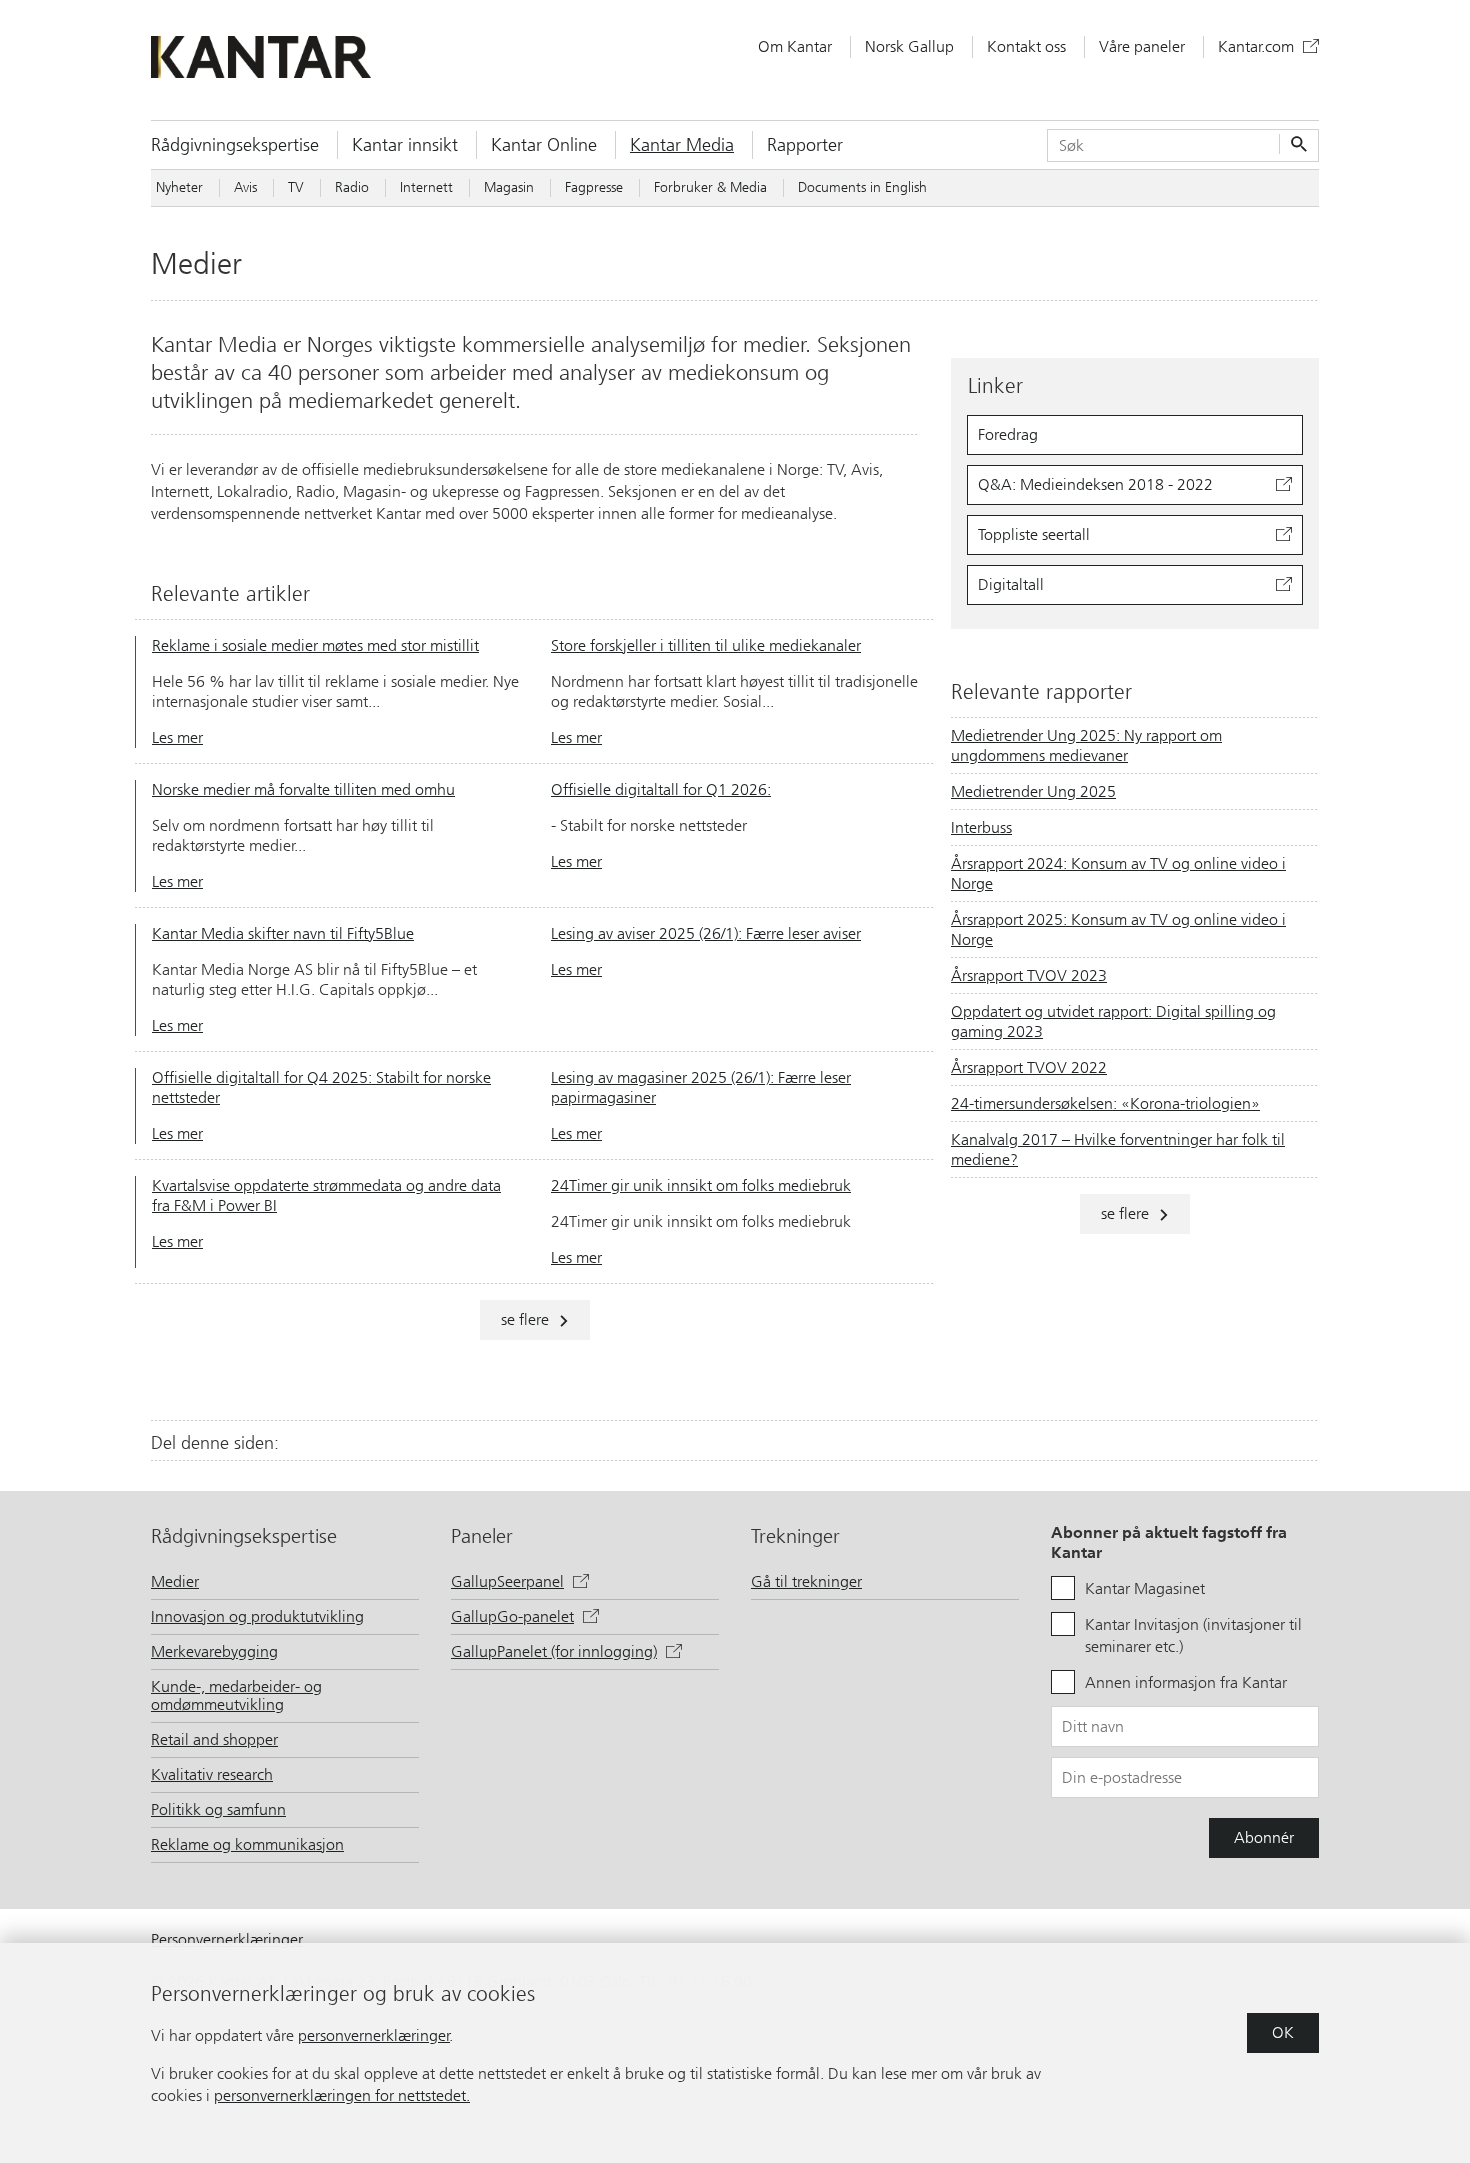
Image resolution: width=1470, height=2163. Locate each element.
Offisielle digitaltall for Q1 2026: (661, 789)
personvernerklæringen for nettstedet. (342, 2095)
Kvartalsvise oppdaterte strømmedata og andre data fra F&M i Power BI (326, 1195)
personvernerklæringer (374, 2035)
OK (1283, 2032)
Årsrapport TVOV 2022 (1029, 1067)
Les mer (177, 737)
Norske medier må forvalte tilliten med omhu (303, 789)
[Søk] (1296, 145)
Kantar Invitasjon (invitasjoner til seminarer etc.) (1193, 1635)
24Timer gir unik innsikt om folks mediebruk (701, 1185)
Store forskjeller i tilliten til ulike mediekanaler (706, 645)
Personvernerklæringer (227, 1939)
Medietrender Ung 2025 (1033, 791)
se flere (525, 1319)
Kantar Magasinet (1145, 1588)
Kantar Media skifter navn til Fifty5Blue (283, 933)
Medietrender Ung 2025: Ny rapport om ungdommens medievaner (1086, 745)
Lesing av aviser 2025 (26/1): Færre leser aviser (706, 933)
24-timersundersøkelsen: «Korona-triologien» (1105, 1103)
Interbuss (981, 827)
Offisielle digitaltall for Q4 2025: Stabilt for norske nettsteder (321, 1087)
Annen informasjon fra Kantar (1186, 1682)
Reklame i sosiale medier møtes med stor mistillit (315, 645)
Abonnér (1264, 1837)
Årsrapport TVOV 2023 (1029, 975)
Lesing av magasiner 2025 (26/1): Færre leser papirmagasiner (701, 1087)
